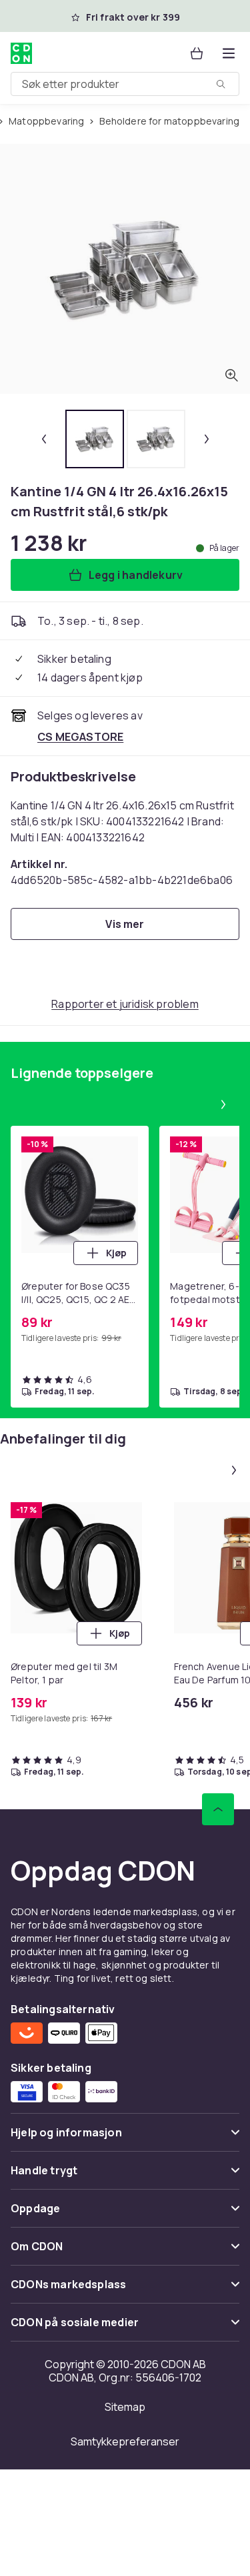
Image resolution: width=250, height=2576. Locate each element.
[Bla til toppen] (218, 1809)
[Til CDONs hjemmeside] (21, 53)
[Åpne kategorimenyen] (229, 53)
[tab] (95, 439)
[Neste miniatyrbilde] (207, 439)
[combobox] (125, 84)
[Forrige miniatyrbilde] (44, 439)
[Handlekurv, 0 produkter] (197, 53)
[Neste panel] (223, 1104)
